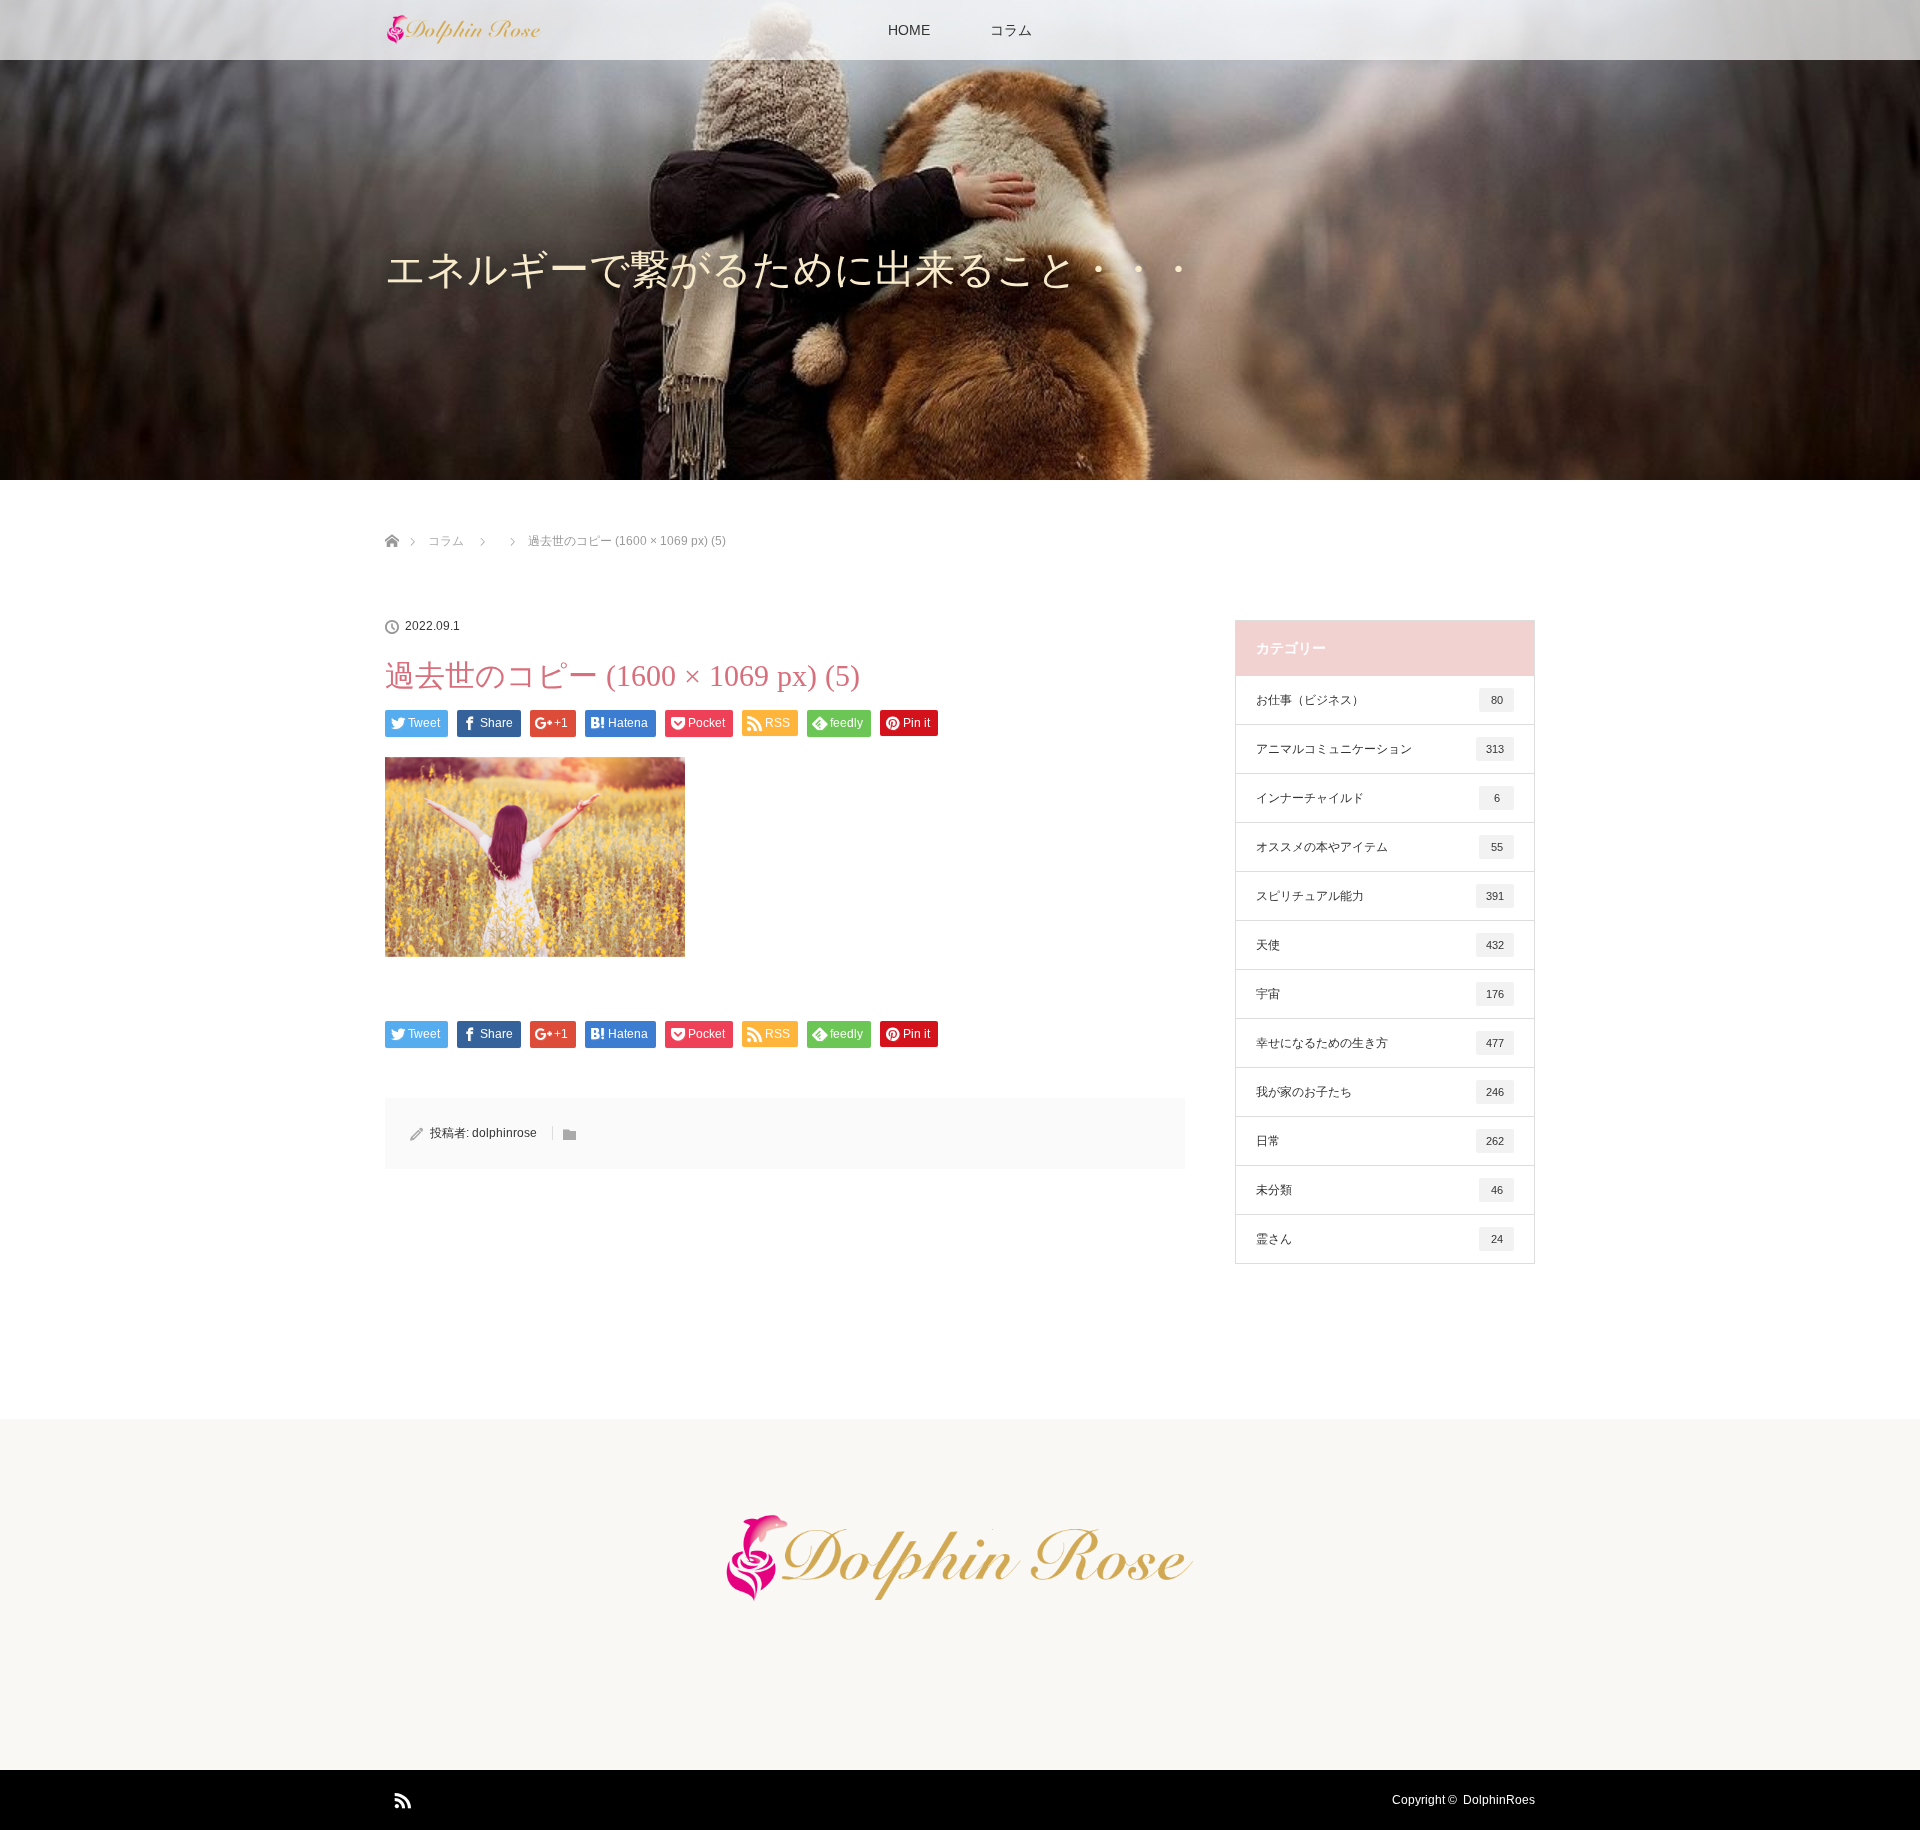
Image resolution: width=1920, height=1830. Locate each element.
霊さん (1379, 1239)
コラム (1011, 30)
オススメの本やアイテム (1379, 847)
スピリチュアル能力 (1380, 896)
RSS (400, 1797)
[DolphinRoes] (960, 1605)
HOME (909, 30)
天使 (1380, 945)
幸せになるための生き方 (1380, 1043)
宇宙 (1380, 994)
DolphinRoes (1499, 1800)
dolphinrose (504, 1133)
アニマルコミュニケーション (1380, 749)
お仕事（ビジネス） (1379, 700)
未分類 (1379, 1190)
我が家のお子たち (1380, 1092)
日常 (1380, 1141)
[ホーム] (391, 517)
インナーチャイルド (1378, 798)
